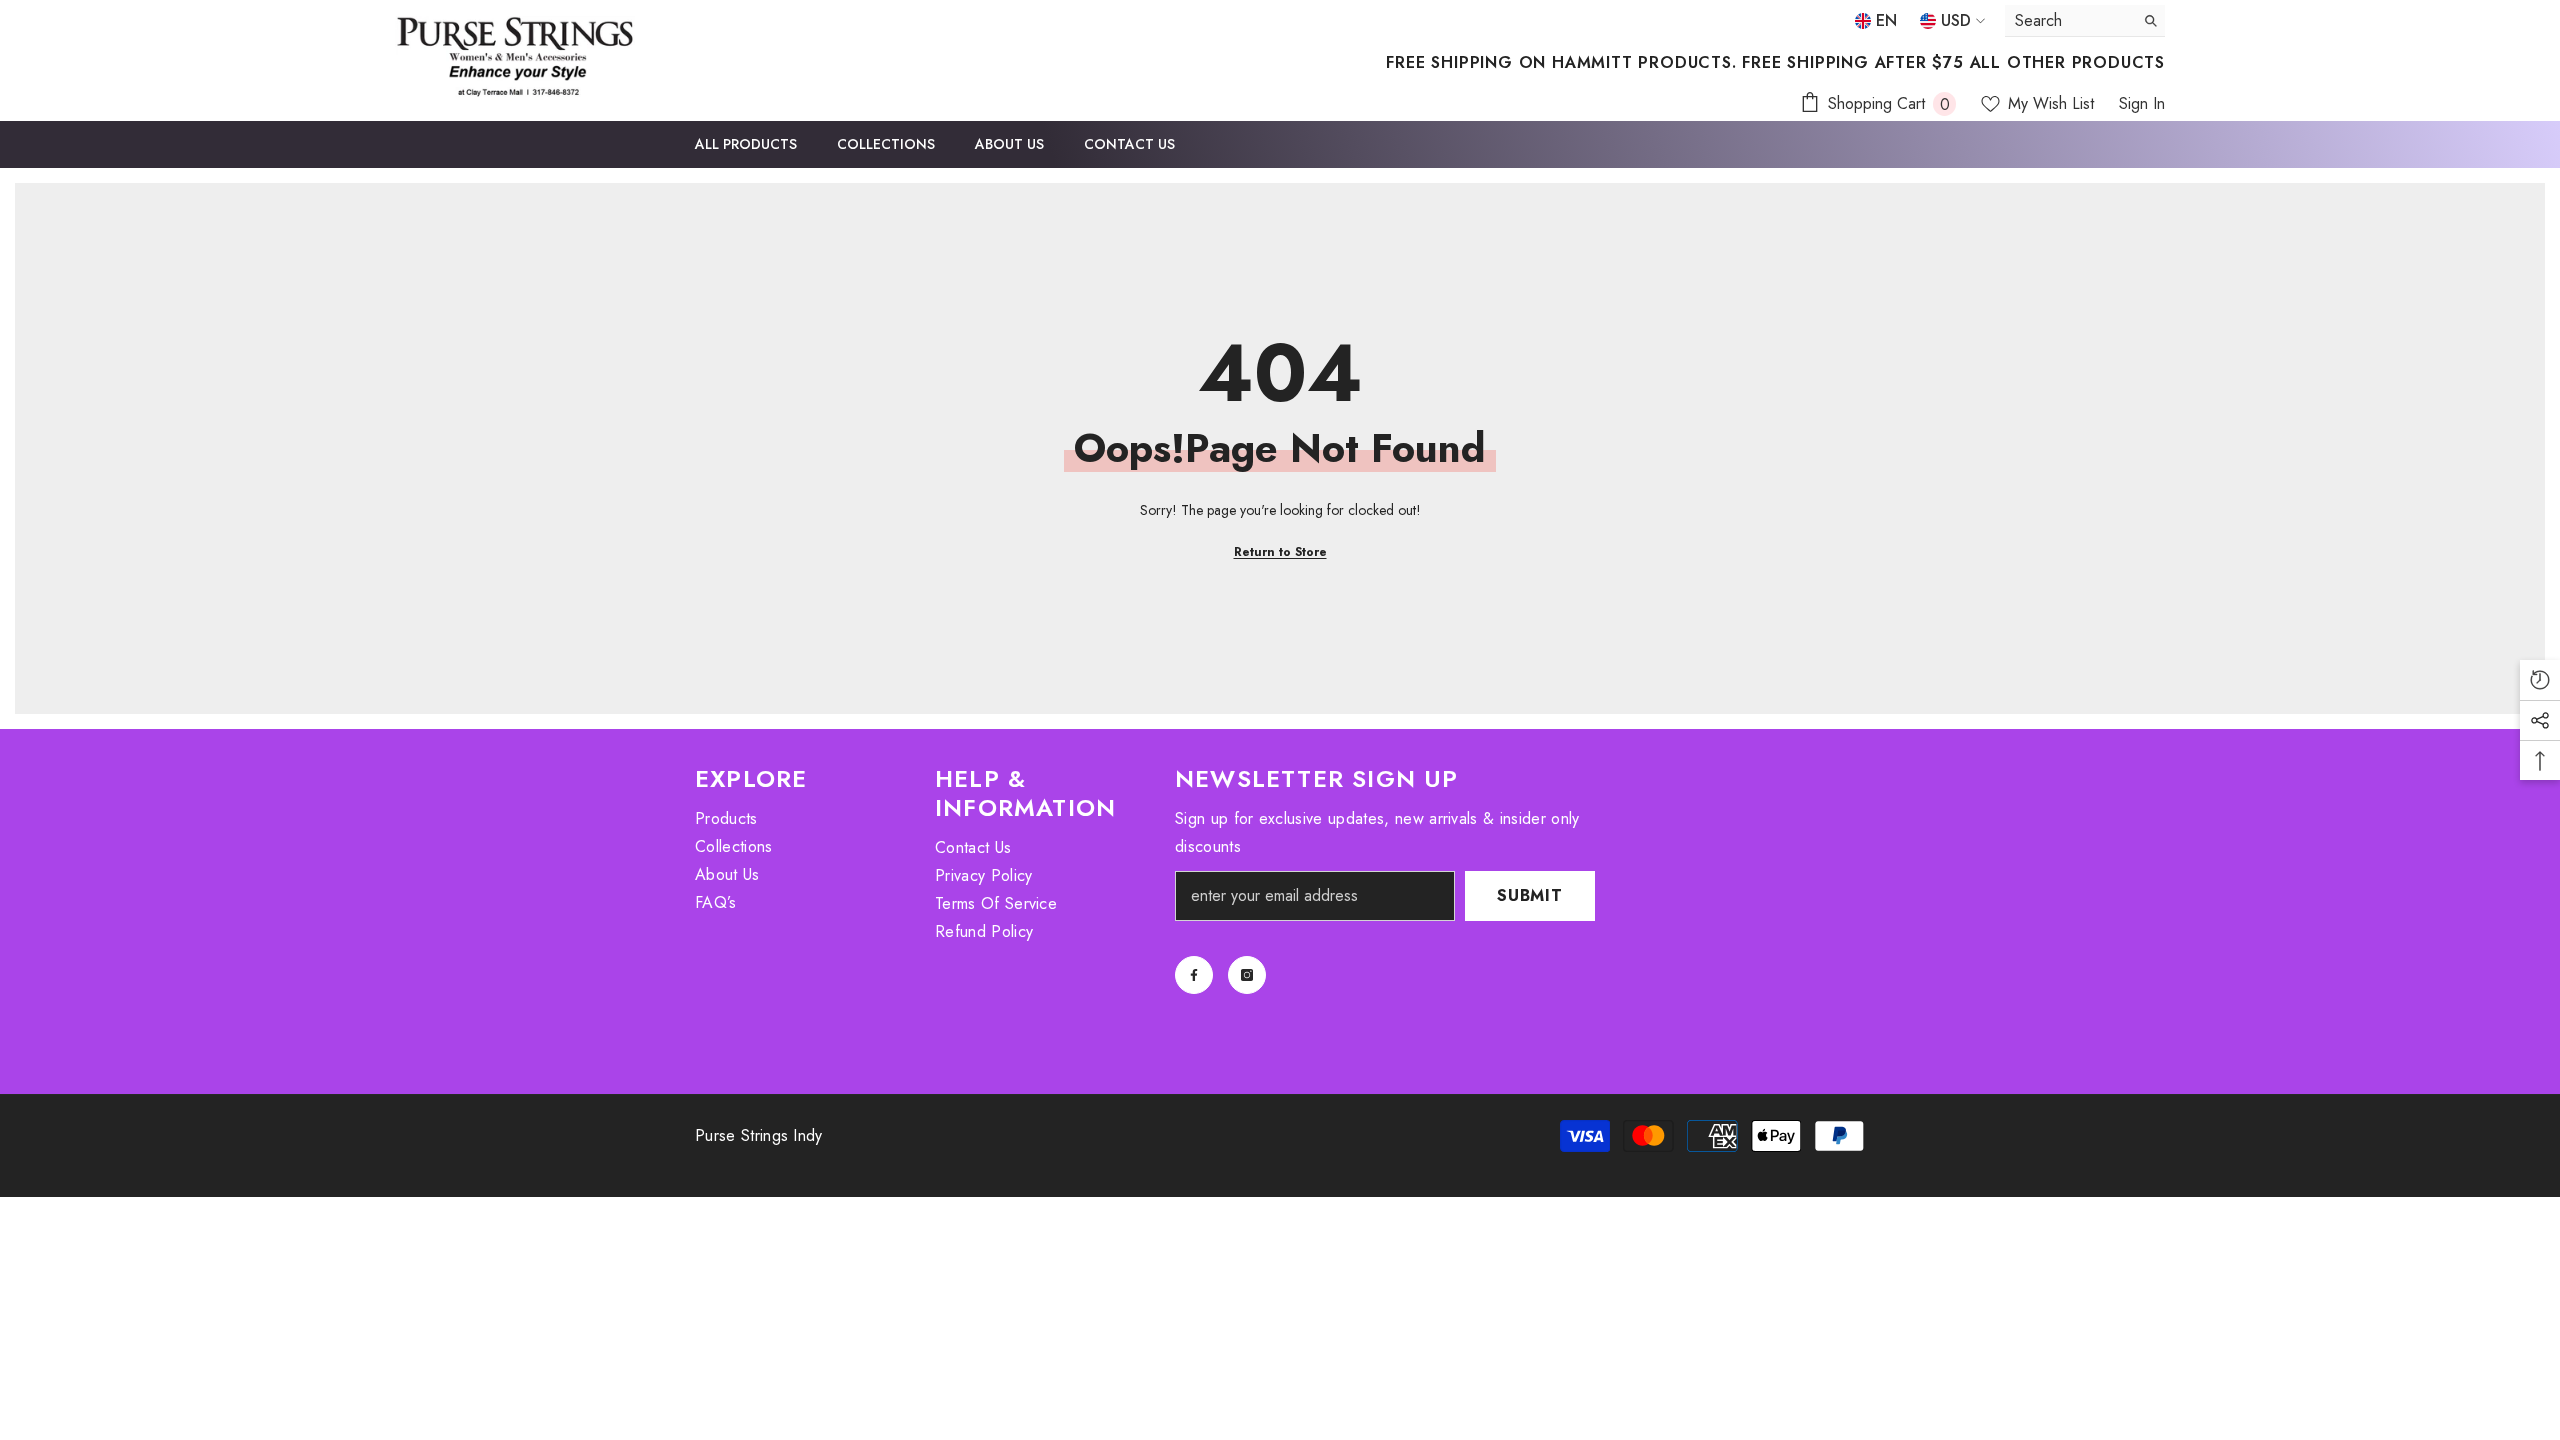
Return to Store (1280, 552)
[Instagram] (1247, 975)
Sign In (2142, 103)
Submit (1530, 895)
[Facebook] (1194, 975)
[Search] (2085, 21)
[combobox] (2069, 20)
